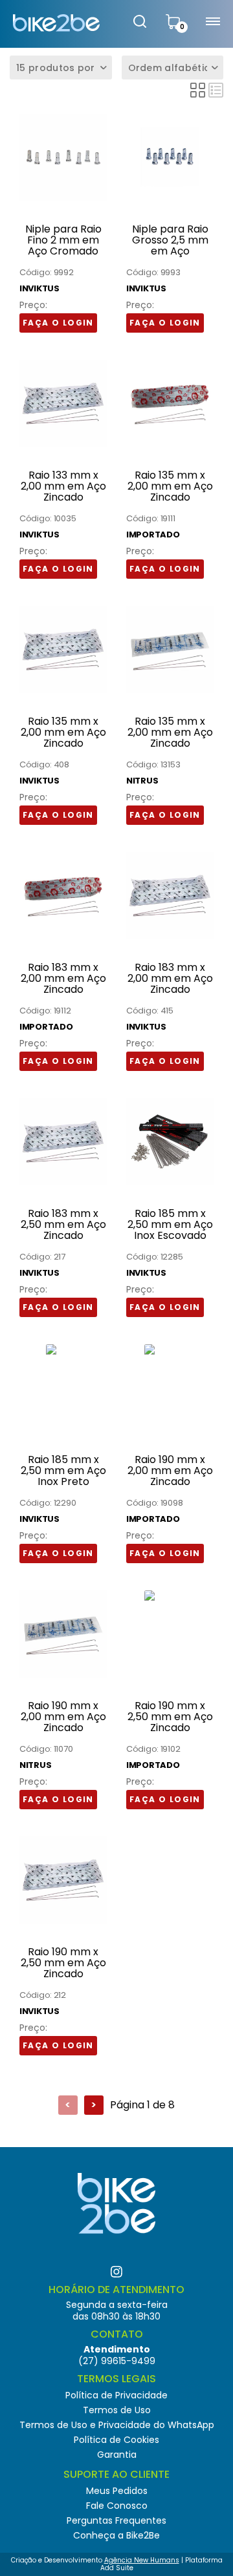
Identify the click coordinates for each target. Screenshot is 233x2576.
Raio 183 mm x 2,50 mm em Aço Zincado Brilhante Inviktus (63, 1225)
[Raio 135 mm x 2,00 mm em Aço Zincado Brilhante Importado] (170, 400)
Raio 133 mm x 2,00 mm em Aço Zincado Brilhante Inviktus (63, 486)
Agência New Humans (142, 2560)
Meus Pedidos (117, 2491)
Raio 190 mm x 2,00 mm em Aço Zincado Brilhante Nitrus (63, 1717)
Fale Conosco (117, 2506)
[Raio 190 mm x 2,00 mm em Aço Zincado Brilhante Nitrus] (63, 1631)
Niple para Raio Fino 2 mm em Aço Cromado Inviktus (63, 240)
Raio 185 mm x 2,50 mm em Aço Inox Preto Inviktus (63, 1471)
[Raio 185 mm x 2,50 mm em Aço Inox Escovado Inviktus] (170, 1138)
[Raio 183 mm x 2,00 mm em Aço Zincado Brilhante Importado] (63, 892)
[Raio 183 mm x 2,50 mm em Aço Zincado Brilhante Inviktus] (63, 1138)
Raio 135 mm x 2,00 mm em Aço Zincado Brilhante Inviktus (63, 732)
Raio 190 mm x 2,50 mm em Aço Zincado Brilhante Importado (170, 1717)
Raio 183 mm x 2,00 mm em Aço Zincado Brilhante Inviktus (170, 979)
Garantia (117, 2455)
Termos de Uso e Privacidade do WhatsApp (117, 2425)
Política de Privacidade (116, 2395)
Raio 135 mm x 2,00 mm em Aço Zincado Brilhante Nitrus (170, 732)
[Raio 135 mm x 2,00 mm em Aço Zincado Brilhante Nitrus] (170, 646)
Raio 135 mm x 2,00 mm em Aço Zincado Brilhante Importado (170, 486)
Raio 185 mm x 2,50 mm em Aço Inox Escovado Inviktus (170, 1225)
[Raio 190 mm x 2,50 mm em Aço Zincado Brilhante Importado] (170, 1594)
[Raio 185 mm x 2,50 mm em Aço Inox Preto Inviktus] (63, 1348)
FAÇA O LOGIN (58, 323)
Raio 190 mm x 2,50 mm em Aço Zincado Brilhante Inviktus (63, 1963)
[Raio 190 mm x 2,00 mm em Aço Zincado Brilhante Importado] (170, 1348)
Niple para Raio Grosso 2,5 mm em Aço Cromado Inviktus (170, 240)
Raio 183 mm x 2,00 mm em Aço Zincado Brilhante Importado (63, 979)
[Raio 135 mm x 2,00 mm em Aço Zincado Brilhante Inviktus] (63, 646)
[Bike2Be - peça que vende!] (56, 23)
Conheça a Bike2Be (116, 2535)
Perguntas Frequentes (116, 2520)
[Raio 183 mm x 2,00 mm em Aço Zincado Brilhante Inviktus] (170, 892)
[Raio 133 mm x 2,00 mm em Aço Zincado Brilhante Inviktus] (63, 400)
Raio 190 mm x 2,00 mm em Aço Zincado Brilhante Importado (170, 1471)
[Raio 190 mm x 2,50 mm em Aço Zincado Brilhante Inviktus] (63, 1877)
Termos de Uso (117, 2410)
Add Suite (117, 2568)
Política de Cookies (116, 2440)
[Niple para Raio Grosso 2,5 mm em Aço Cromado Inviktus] (170, 154)
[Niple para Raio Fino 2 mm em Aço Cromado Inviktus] (63, 154)
